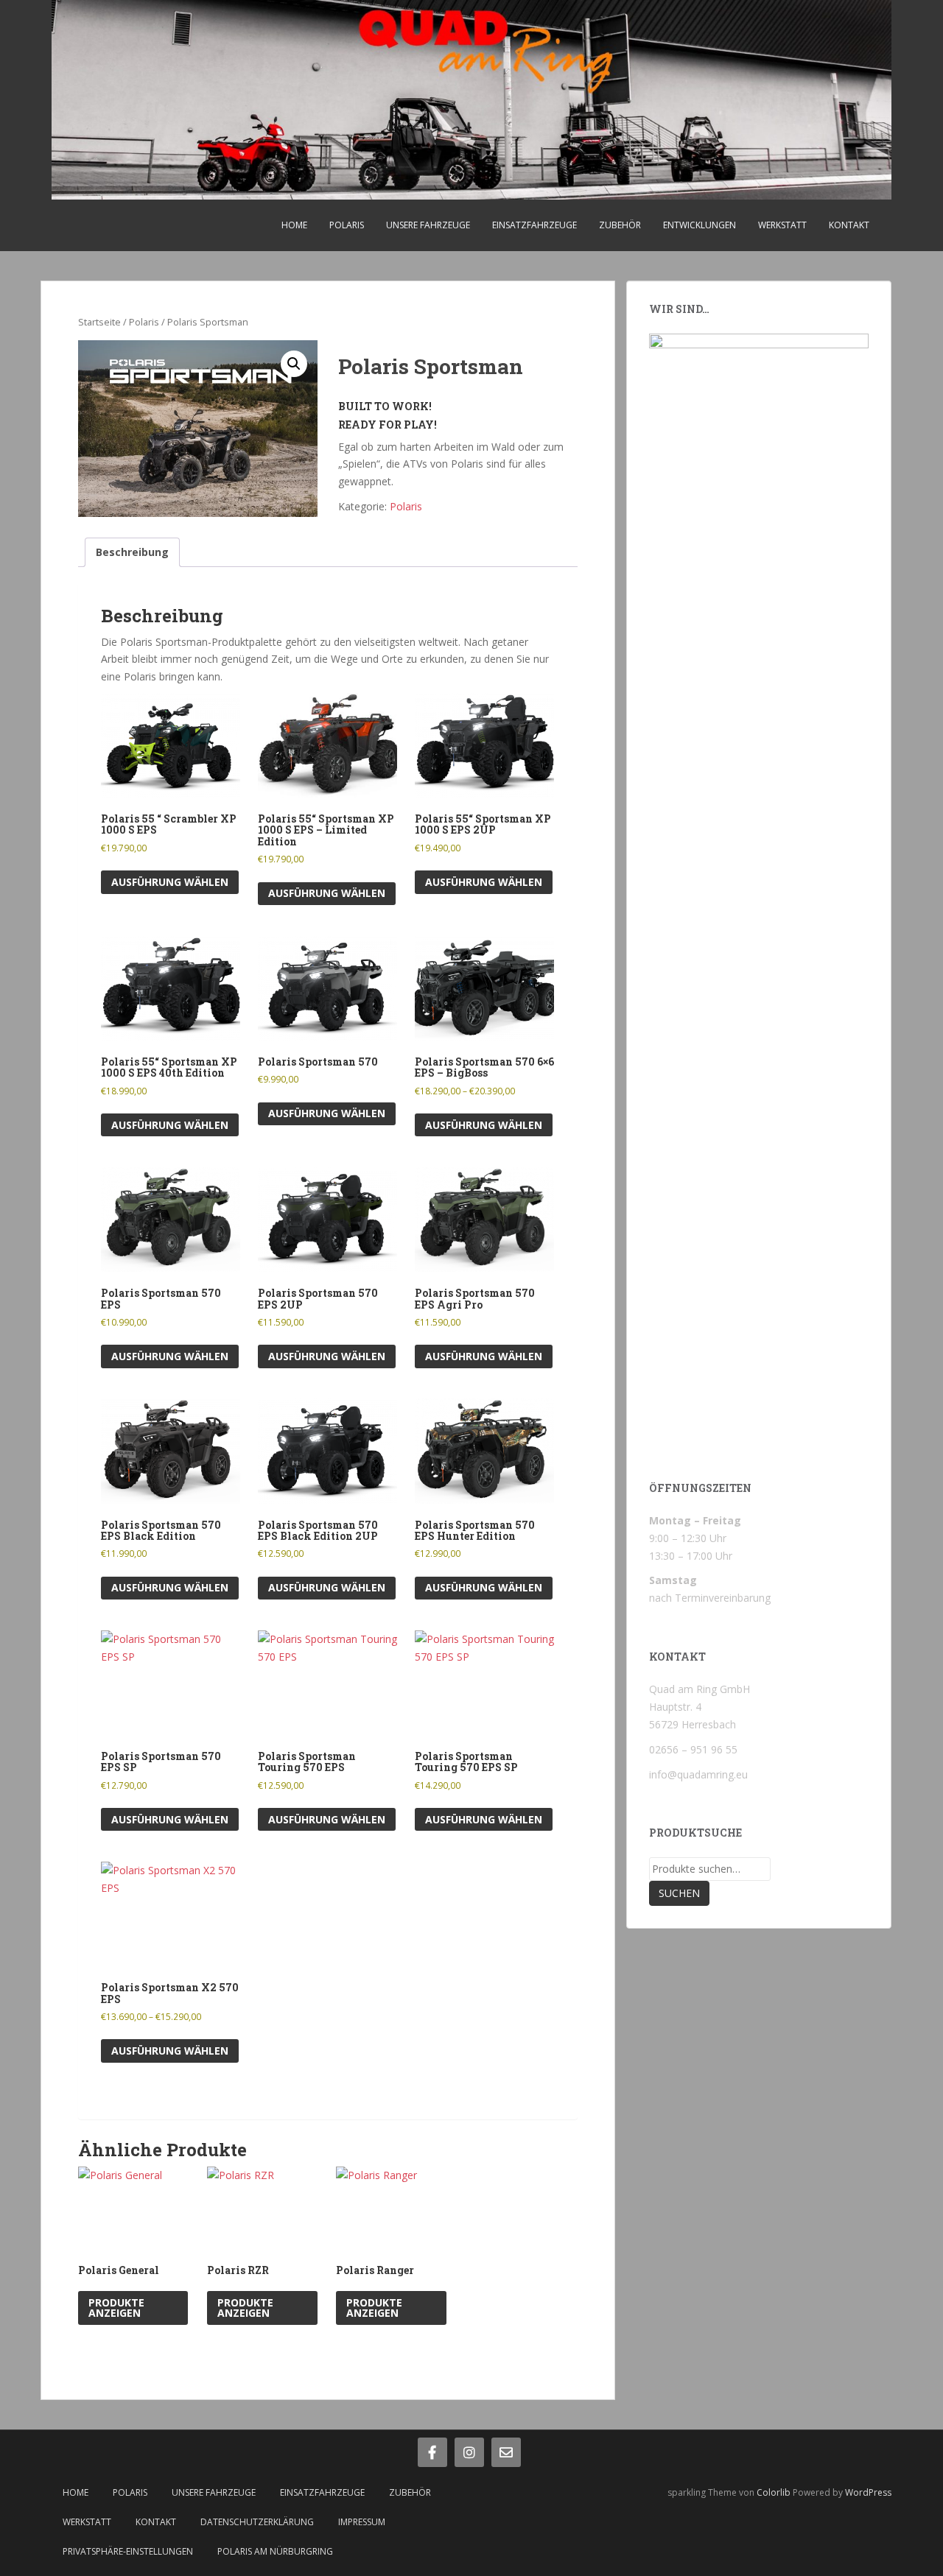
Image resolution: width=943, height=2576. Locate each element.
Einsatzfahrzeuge (534, 225)
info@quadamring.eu (698, 1774)
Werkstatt (782, 225)
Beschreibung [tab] (132, 552)
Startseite (99, 322)
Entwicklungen (700, 225)
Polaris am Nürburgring (275, 2551)
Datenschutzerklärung (257, 2522)
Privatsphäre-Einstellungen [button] (128, 2551)
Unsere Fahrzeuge (428, 225)
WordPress (868, 2492)
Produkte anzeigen (116, 2308)
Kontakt (849, 225)
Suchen (679, 1893)
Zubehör (620, 225)
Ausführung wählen (170, 882)
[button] (294, 364)
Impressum (362, 2522)
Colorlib (774, 2492)
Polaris (347, 225)
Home (294, 225)
